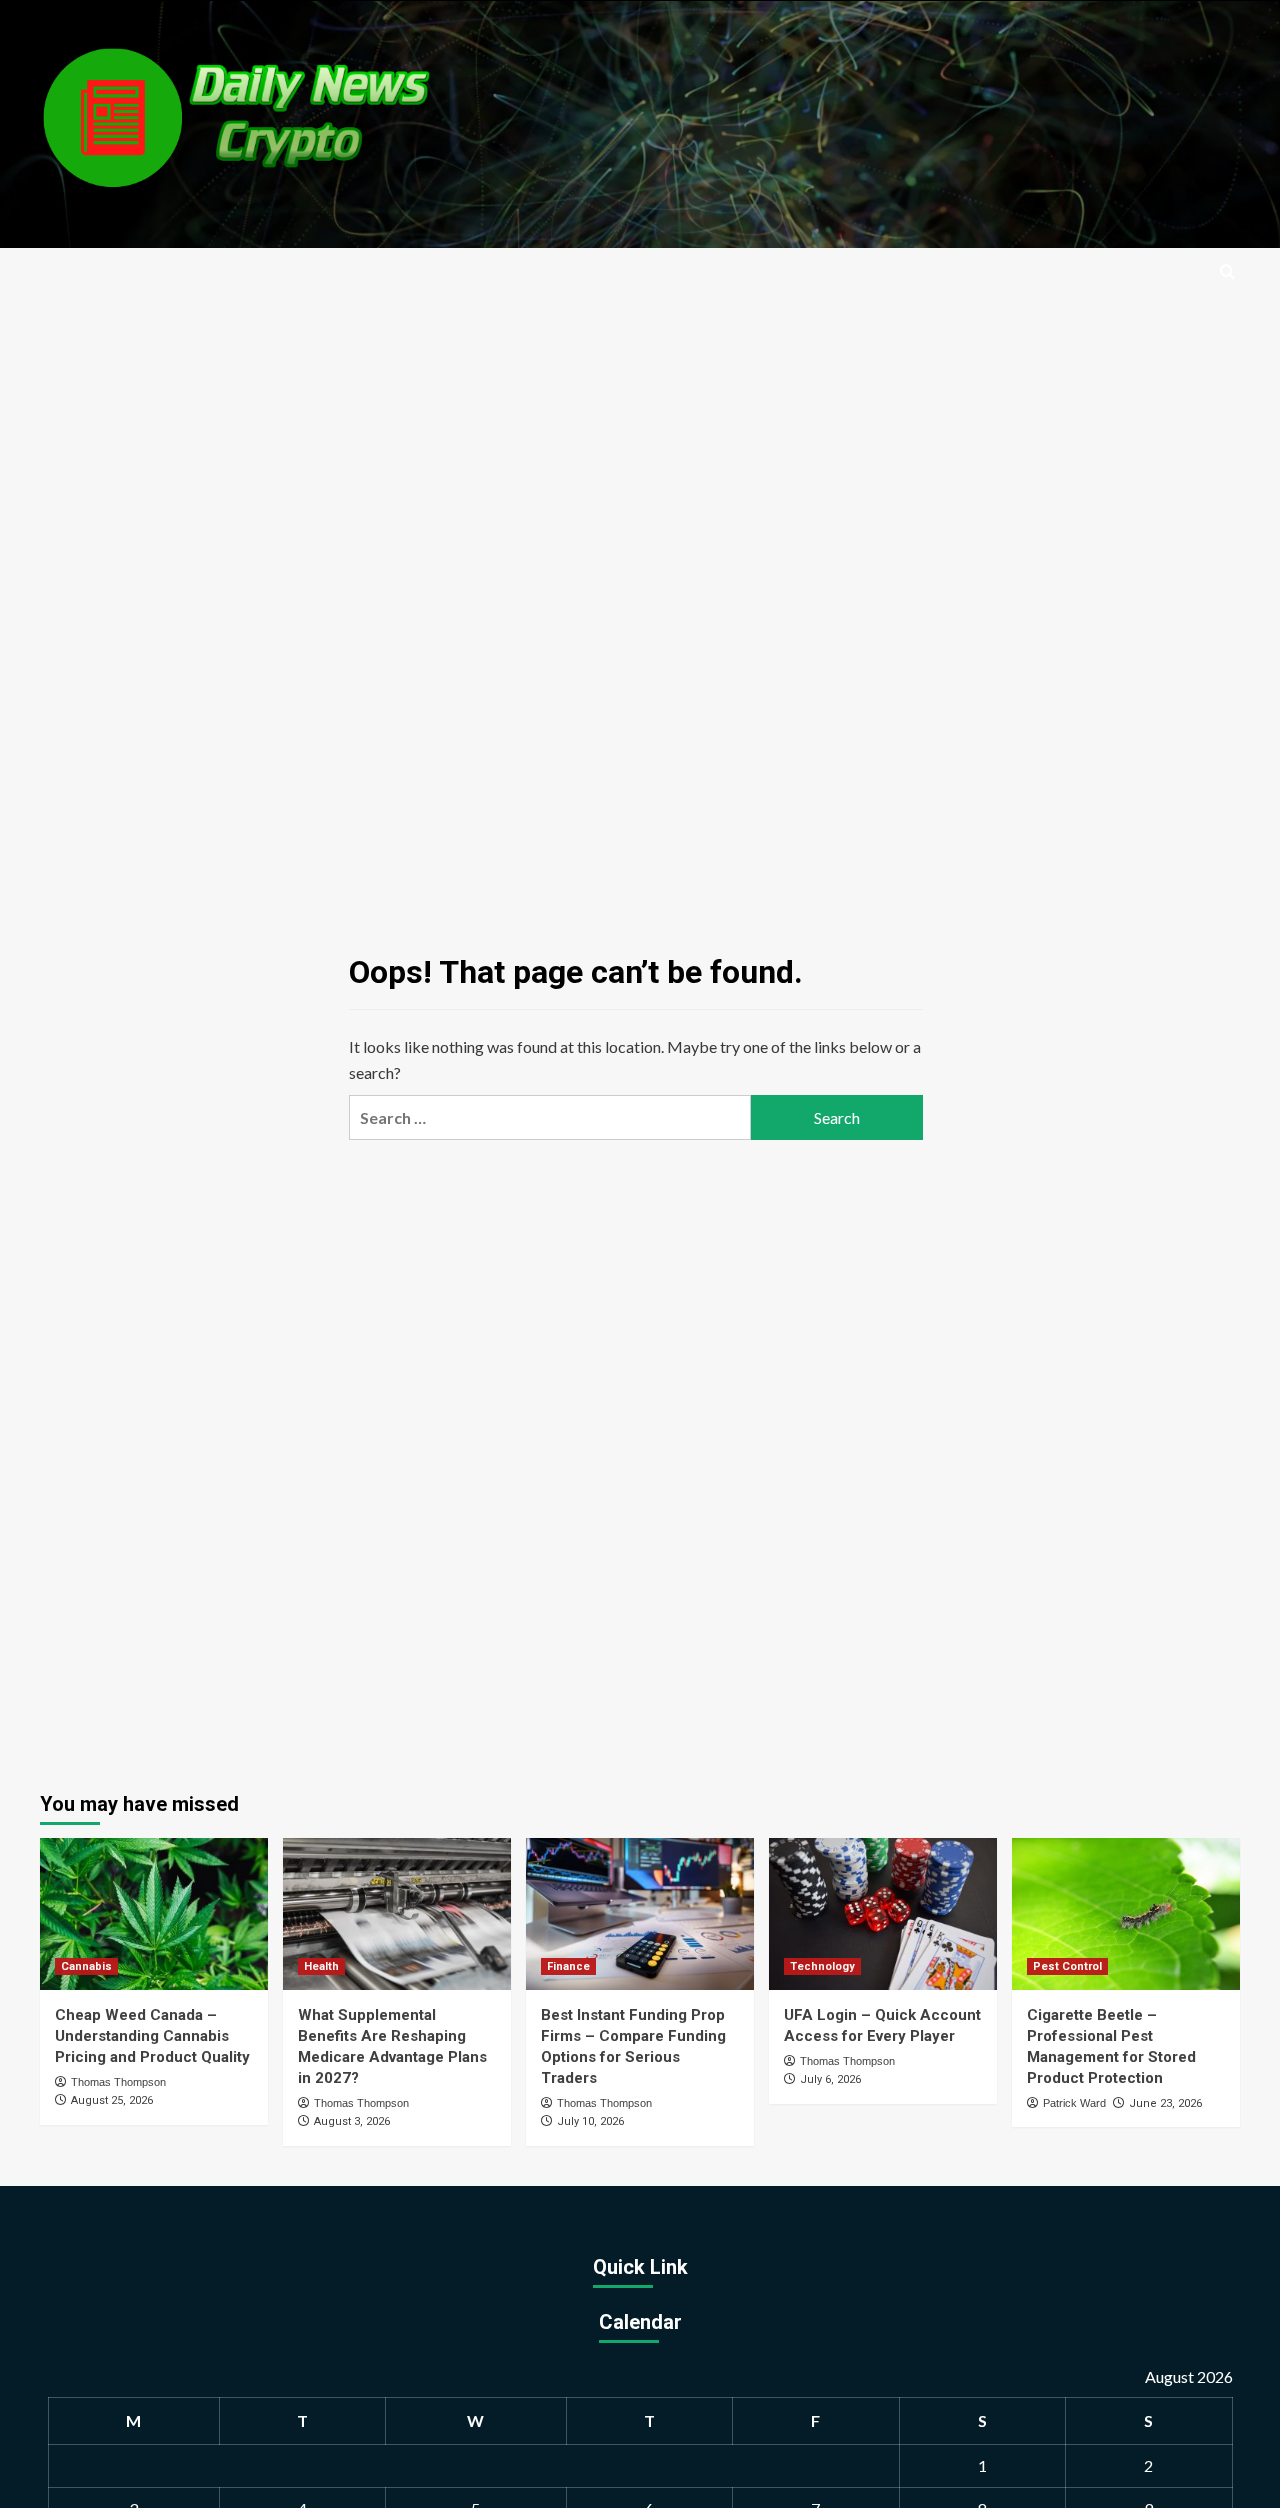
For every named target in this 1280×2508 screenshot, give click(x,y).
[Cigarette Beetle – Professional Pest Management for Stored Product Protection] (1126, 1914)
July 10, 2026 (590, 2121)
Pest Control (1067, 1966)
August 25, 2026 (112, 2100)
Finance (568, 1966)
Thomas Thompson (118, 2082)
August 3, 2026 (352, 2121)
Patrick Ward (1074, 2103)
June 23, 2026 (1165, 2103)
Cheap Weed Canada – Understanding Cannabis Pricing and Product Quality (152, 2036)
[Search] (1227, 272)
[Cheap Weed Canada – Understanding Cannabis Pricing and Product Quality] (154, 1914)
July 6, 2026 (830, 2079)
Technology (822, 1966)
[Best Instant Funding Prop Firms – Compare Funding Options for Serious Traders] (640, 1914)
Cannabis (86, 1966)
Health (321, 1966)
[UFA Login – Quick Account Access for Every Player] (883, 1914)
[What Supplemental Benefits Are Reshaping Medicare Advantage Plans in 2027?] (397, 1914)
